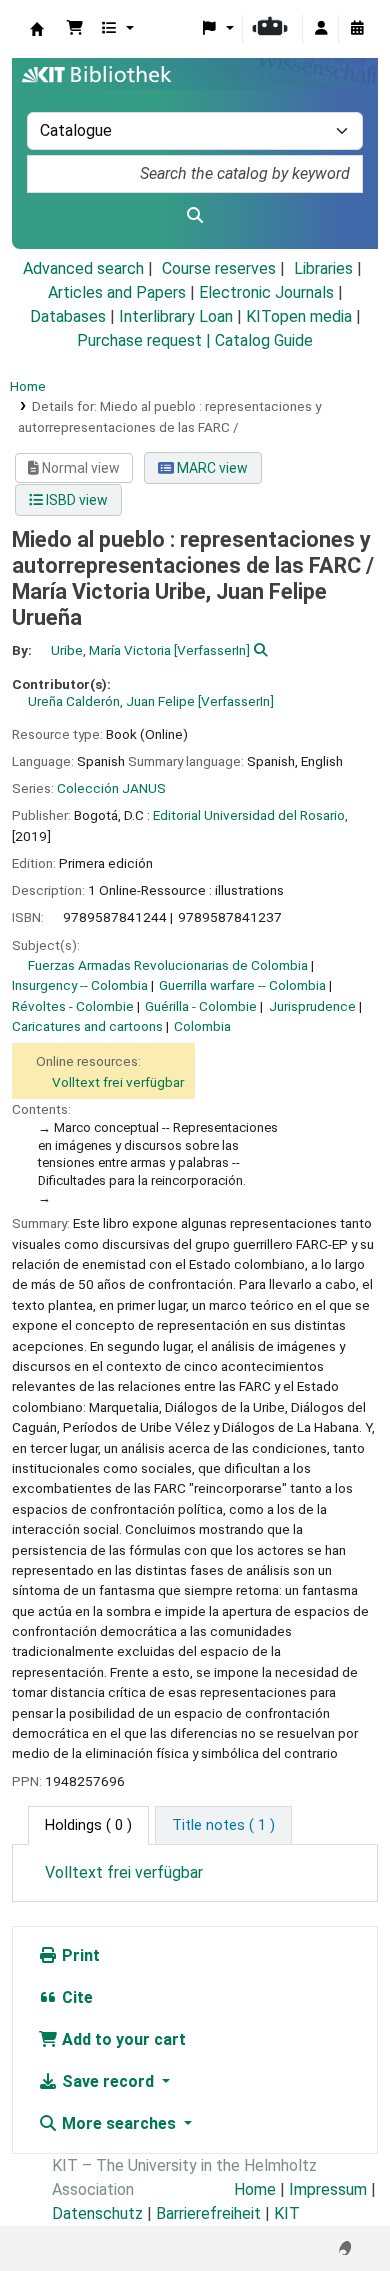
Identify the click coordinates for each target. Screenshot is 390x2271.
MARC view (211, 468)
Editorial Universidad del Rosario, (250, 815)
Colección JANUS (111, 788)
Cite (75, 1997)
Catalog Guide (264, 340)
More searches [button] (119, 2123)
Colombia (202, 1026)
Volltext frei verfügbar (118, 1082)
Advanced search (83, 268)
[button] (75, 29)
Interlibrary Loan (176, 316)
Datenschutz (97, 2213)
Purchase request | (146, 340)
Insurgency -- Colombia (80, 985)
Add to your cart (122, 2039)
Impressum (328, 2189)
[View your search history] (357, 29)
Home (28, 386)
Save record (108, 2081)
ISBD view (75, 500)
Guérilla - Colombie (201, 1006)
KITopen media (299, 316)
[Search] (195, 216)
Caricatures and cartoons (87, 1026)
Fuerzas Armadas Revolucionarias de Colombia (168, 965)
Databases (68, 316)
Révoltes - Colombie (73, 1006)
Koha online (37, 29)
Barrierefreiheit (208, 2213)
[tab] (223, 1826)
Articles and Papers (117, 292)
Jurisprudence (312, 1006)
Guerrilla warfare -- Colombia (242, 985)
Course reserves (219, 268)
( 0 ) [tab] (88, 1825)
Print (79, 1955)
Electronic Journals (266, 292)
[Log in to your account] (321, 29)
